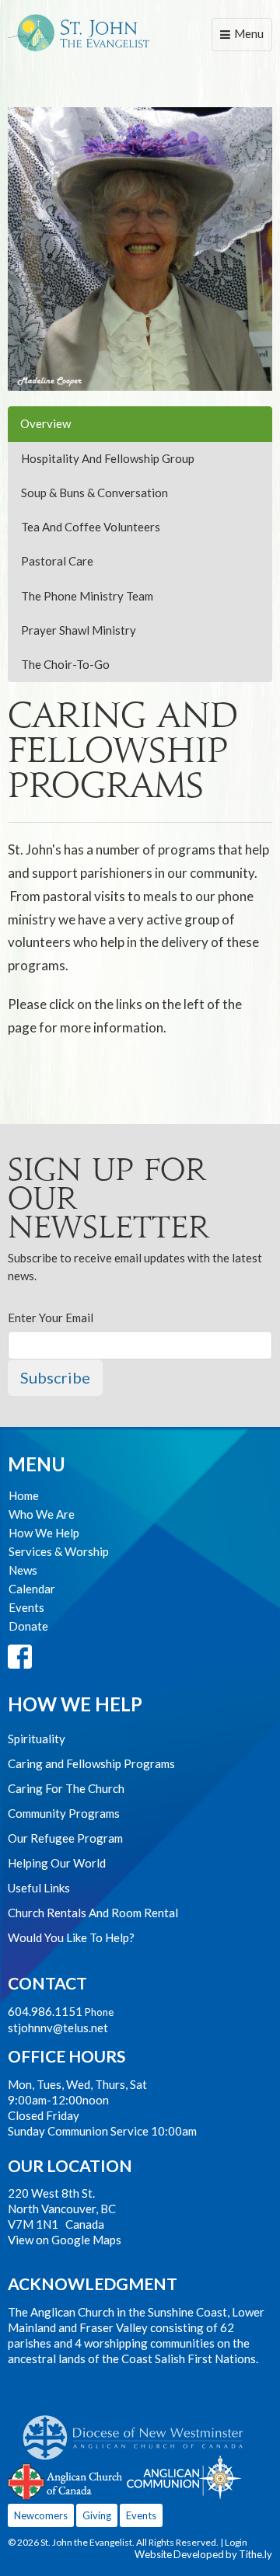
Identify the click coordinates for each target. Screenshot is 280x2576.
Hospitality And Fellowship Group (108, 458)
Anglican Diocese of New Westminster (139, 2430)
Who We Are (42, 1514)
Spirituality (37, 1739)
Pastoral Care (57, 561)
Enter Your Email (51, 1318)
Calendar (32, 1589)
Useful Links (39, 1888)
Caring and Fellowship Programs (91, 1763)
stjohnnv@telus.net (58, 2028)
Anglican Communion (184, 2477)
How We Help (44, 1533)
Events (26, 1607)
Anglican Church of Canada (66, 2480)
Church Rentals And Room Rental (93, 1913)
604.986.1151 (45, 2011)
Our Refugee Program (65, 1838)
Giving (97, 2515)
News (23, 1570)
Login (236, 2542)
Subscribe (55, 1377)
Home (24, 1495)
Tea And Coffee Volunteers (91, 527)
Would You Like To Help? (71, 1937)
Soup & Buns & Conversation (94, 493)
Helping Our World (57, 1863)
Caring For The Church (66, 1788)
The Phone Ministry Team (87, 596)
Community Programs (64, 1813)
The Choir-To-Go (65, 664)
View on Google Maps (65, 2240)
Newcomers (41, 2515)
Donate (28, 1626)
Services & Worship (59, 1551)
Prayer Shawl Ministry (79, 630)
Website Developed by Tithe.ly (203, 2554)
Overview (45, 423)
